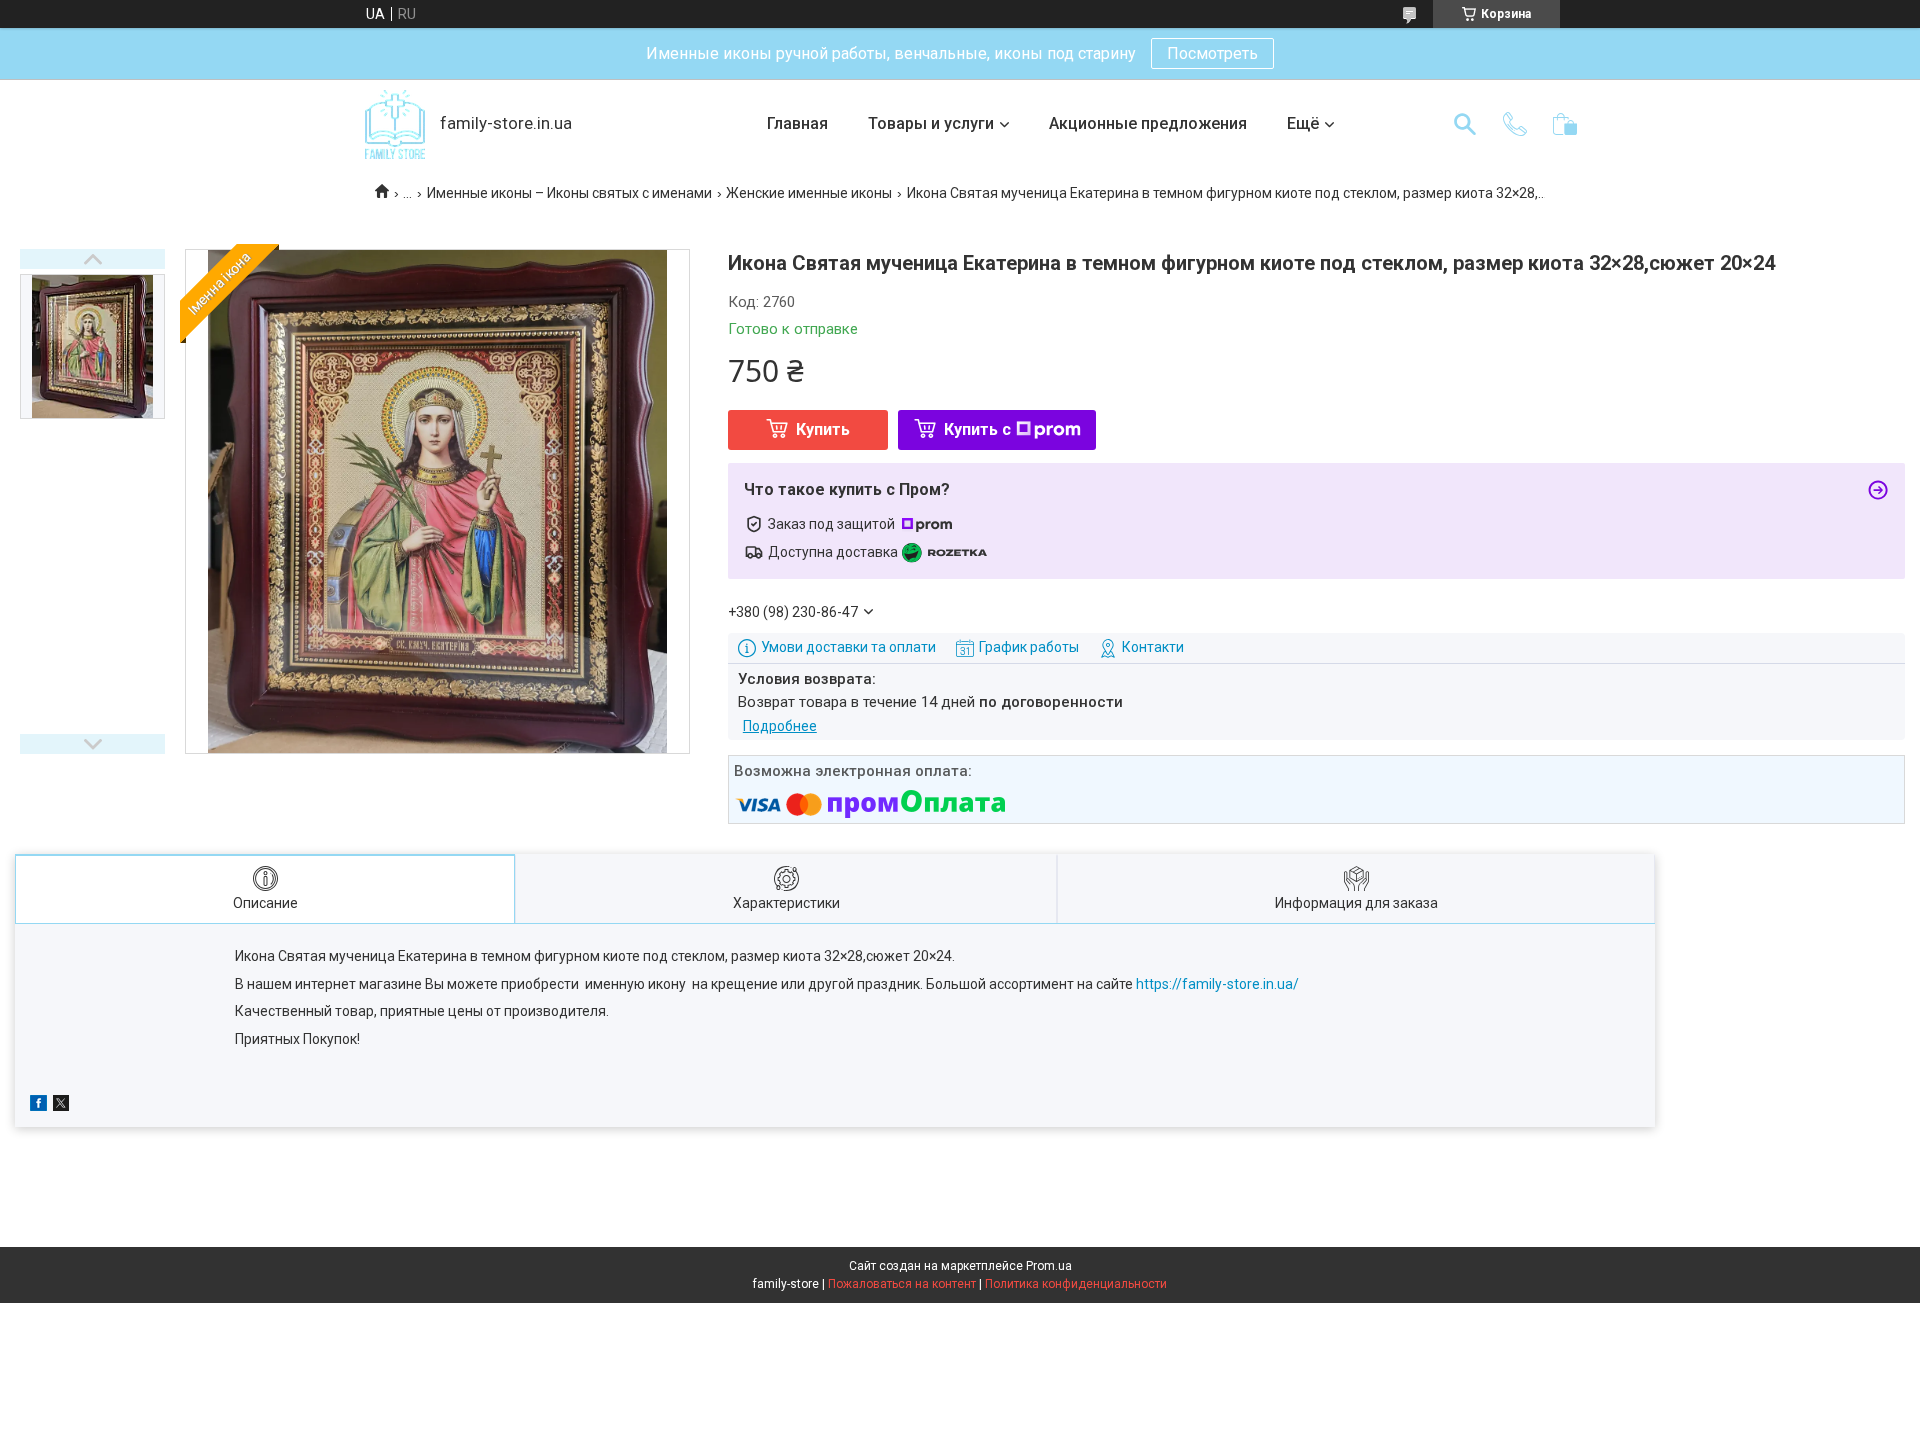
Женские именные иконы (809, 193)
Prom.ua (1049, 1266)
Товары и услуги (931, 123)
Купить (823, 429)
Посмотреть (1212, 53)
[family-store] (395, 124)
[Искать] (1465, 124)
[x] (61, 1106)
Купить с (977, 429)
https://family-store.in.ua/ (1217, 984)
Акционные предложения (1148, 123)
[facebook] (38, 1106)
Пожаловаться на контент (902, 1284)
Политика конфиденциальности (1076, 1284)
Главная (797, 123)
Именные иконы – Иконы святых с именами (569, 193)
